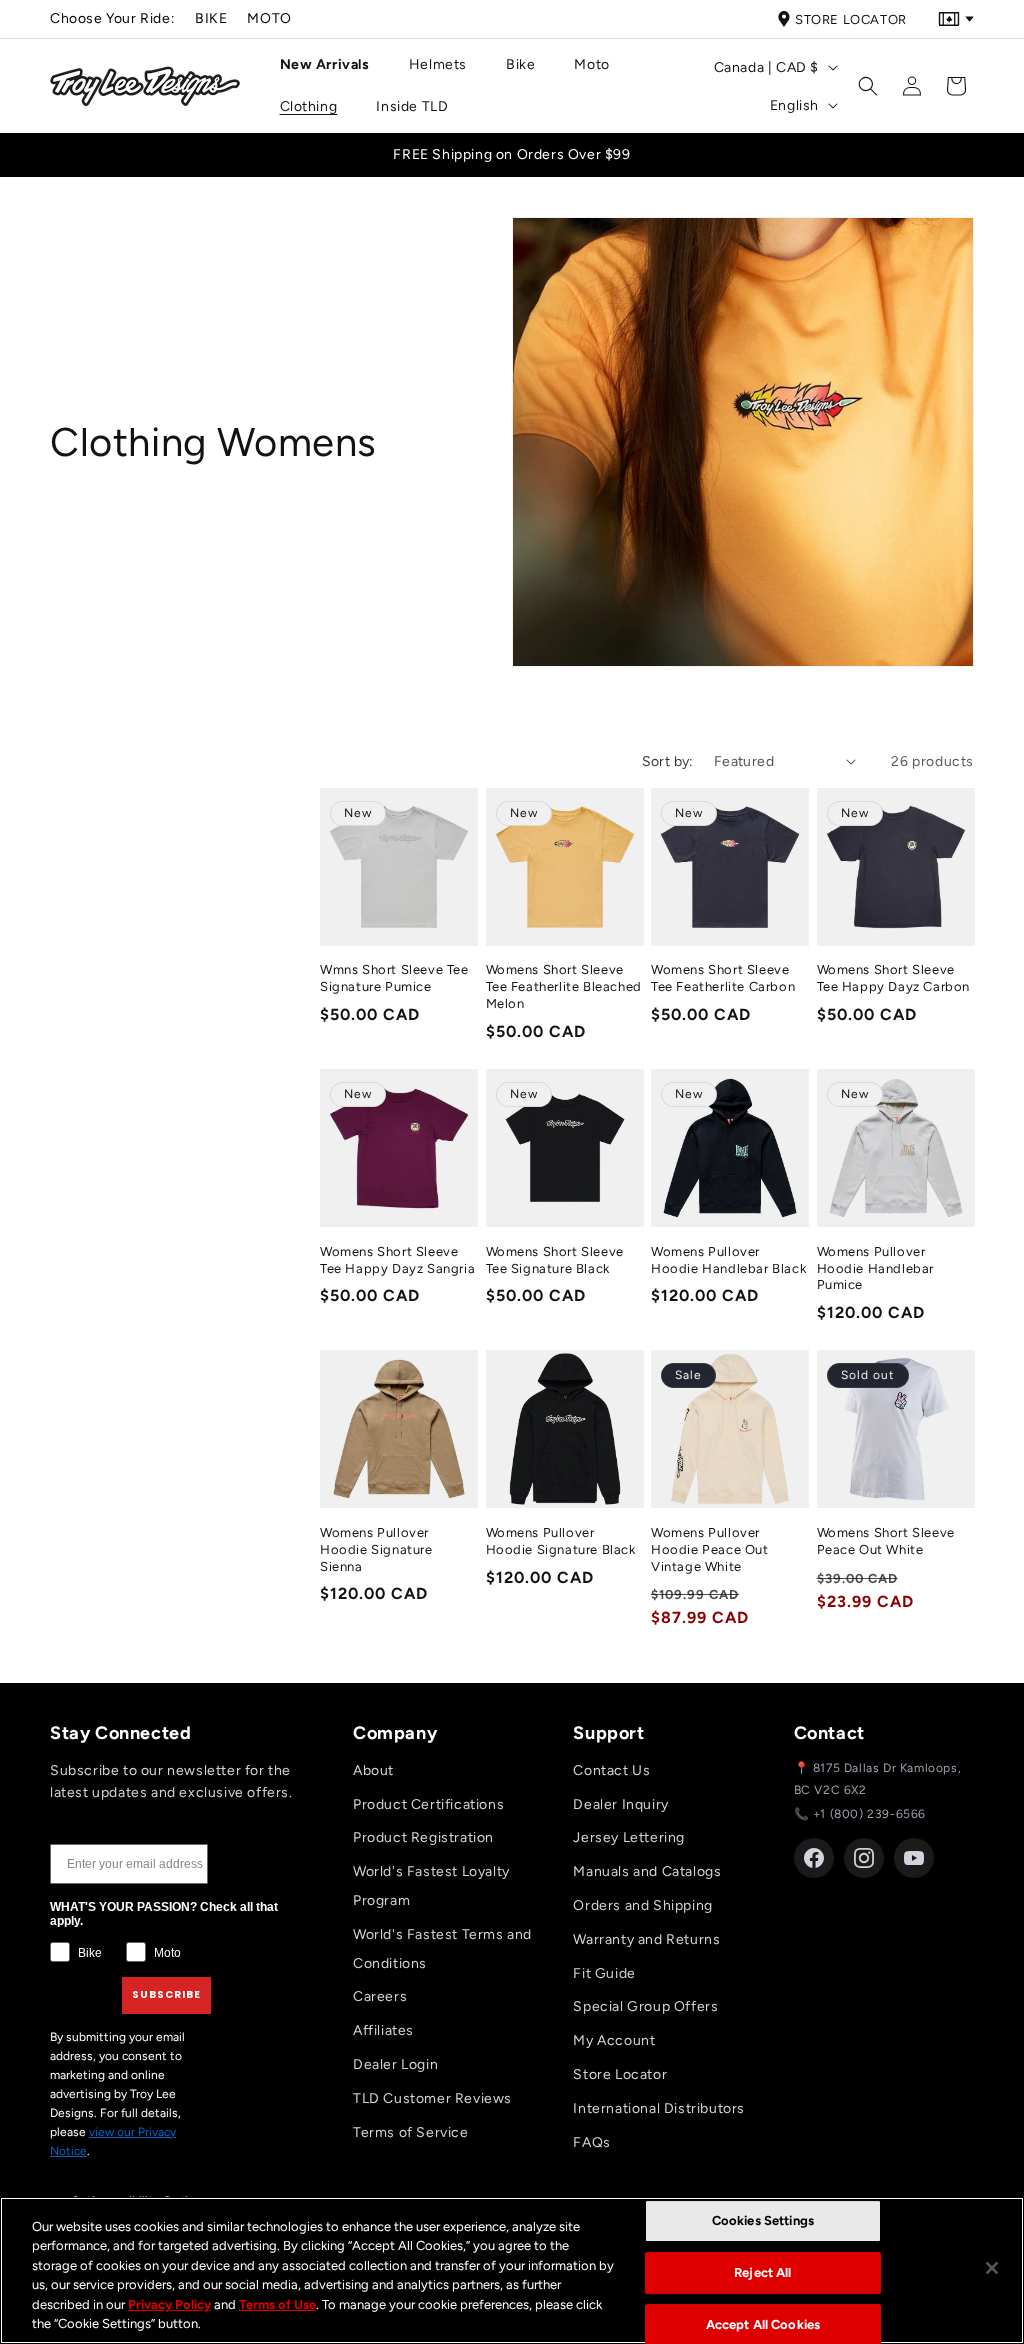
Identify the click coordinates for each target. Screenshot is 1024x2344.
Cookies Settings (763, 2221)
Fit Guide (604, 1973)
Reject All (762, 2272)
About (373, 1770)
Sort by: (668, 761)
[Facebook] (814, 1858)
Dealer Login (395, 2064)
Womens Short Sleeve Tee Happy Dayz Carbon (894, 978)
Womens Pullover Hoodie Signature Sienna (376, 1549)
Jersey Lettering (629, 1837)
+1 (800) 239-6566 (869, 1814)
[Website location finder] (956, 19)
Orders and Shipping (642, 1905)
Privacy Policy (169, 2304)
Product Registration (423, 1837)
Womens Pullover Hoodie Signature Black (561, 1541)
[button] (332, 65)
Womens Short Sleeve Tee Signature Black (555, 1260)
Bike (211, 18)
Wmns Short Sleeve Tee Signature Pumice (394, 978)
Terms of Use (277, 2304)
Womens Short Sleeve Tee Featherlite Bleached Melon (564, 986)
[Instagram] (864, 1858)
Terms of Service (411, 2132)
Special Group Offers (645, 2006)
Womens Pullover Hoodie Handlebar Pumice (876, 1268)
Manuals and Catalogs (647, 1871)
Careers (380, 1996)
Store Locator (851, 19)
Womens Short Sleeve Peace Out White (886, 1541)
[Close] (992, 2268)
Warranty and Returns (646, 1939)
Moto (269, 18)
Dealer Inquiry (620, 1804)
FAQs (591, 2142)
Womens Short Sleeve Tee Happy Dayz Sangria (397, 1260)
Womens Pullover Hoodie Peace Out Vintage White (710, 1549)
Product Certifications (428, 1804)
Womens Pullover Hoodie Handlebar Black (728, 1260)
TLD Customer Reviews (432, 2098)
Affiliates (383, 2030)
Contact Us (611, 1770)
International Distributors (659, 2108)
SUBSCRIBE (166, 1994)
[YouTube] (914, 1858)
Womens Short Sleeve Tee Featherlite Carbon (723, 978)
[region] (512, 2270)
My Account (614, 2040)
